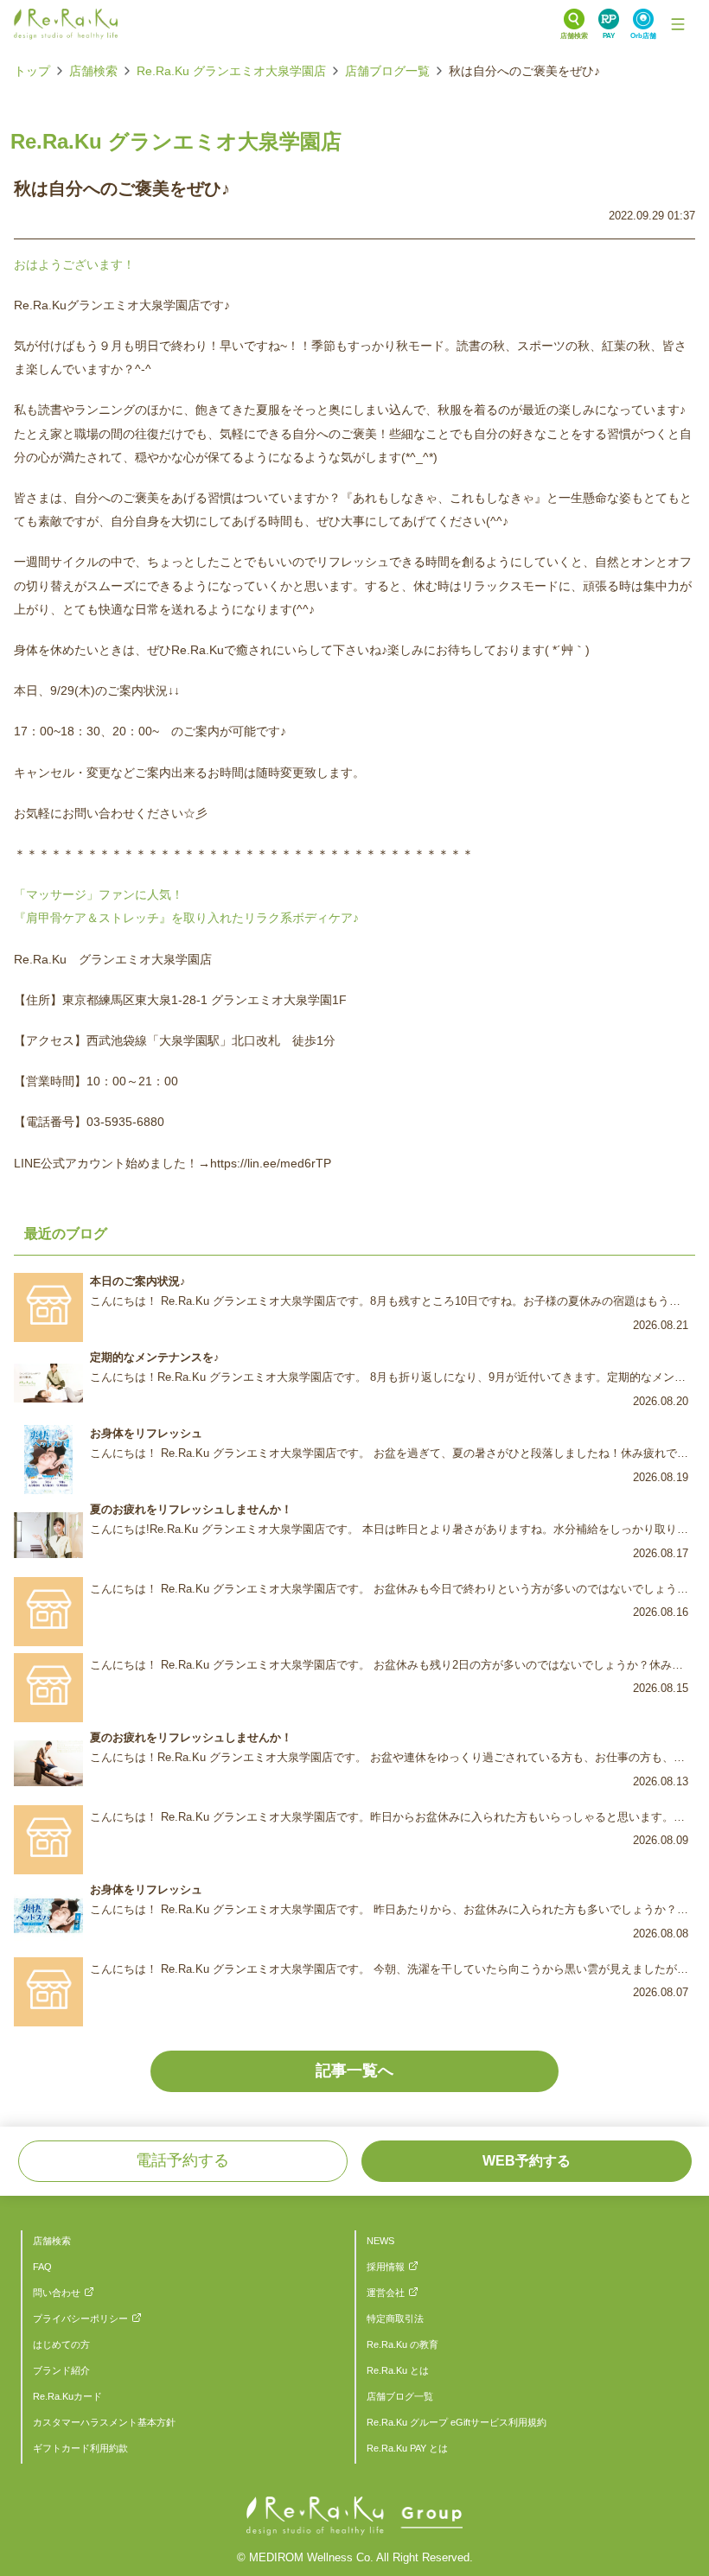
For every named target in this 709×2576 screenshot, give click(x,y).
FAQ (42, 2267)
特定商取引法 (395, 2318)
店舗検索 (93, 71)
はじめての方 (61, 2344)
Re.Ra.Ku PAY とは (407, 2448)
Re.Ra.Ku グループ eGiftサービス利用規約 (457, 2422)
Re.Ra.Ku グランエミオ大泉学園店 (231, 71)
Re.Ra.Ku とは (398, 2370)
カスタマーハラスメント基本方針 (104, 2422)
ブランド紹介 (61, 2370)
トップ (32, 71)
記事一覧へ (354, 2070)
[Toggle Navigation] (678, 24)
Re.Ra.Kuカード (67, 2396)
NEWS (380, 2241)
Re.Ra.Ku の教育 (402, 2344)
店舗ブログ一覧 (387, 71)
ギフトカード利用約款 (80, 2448)
